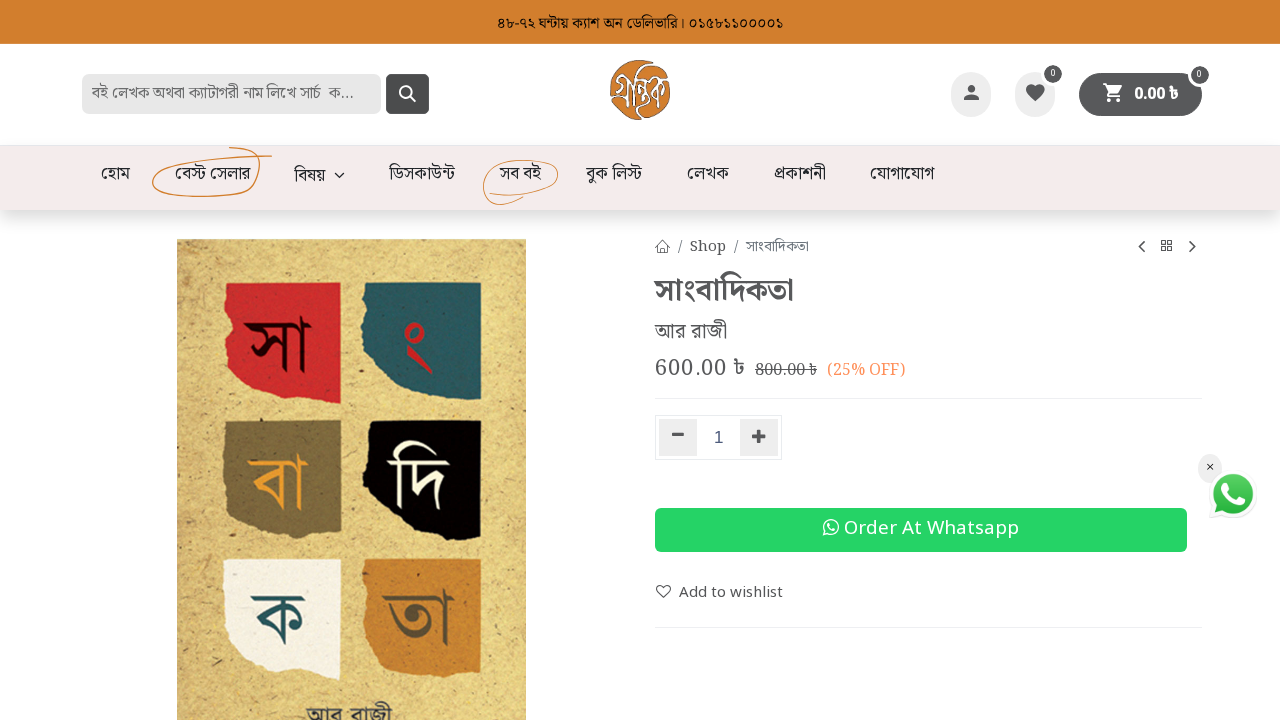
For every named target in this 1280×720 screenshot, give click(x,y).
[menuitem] (115, 175)
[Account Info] (971, 94)
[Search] (407, 94)
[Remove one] (678, 437)
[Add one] (759, 437)
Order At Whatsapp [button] (929, 529)
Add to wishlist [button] (731, 593)
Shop (708, 247)
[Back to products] (1167, 247)
